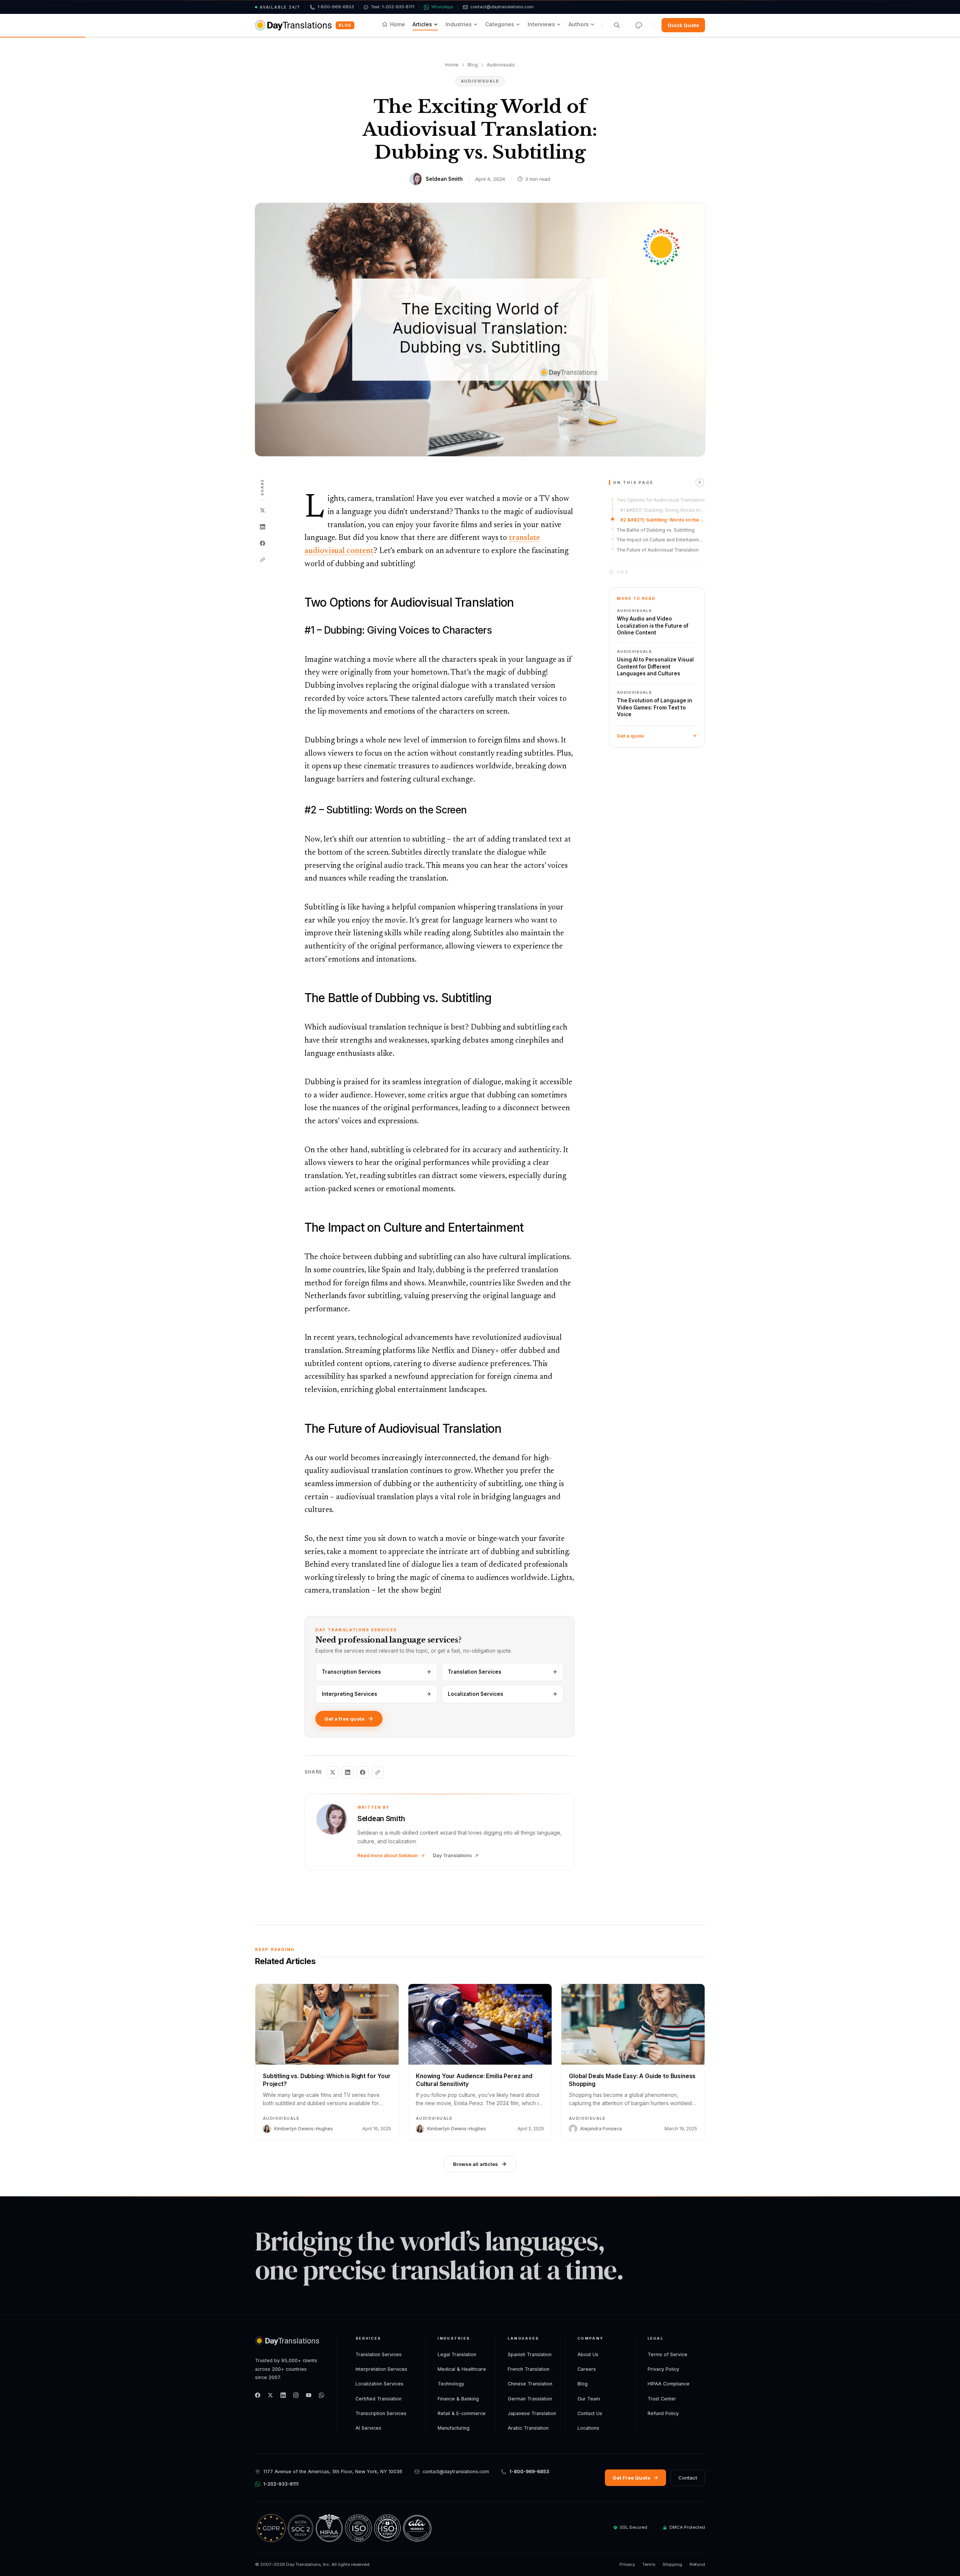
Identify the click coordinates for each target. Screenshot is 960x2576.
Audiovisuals (501, 65)
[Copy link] (262, 560)
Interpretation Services (381, 2369)
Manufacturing (454, 2428)
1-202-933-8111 (281, 2484)
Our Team (589, 2399)
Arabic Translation (528, 2428)
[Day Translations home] (293, 25)
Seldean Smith (444, 179)
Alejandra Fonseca (601, 2129)
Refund (697, 2564)
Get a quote (630, 736)
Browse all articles (475, 2164)
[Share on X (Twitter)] (262, 510)
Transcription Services (351, 1672)
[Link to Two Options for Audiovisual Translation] (298, 603)
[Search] (617, 25)
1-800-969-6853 (529, 2472)
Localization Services (475, 1694)
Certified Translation (379, 2399)
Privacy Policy (663, 2369)
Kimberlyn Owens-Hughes (304, 2129)
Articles (422, 24)
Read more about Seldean (388, 1855)
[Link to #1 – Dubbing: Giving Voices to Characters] (298, 630)
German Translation (530, 2399)
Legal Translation (457, 2354)
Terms (649, 2564)
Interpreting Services (349, 1694)
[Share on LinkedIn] (262, 527)
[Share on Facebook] (262, 543)
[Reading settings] (639, 25)
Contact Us (590, 2413)
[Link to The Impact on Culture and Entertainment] (298, 1228)
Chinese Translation (530, 2384)
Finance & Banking (458, 2399)
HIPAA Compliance (669, 2384)
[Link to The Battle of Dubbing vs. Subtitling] (298, 998)
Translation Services (475, 1672)
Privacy (627, 2564)
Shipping (672, 2564)
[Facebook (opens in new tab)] (258, 2395)
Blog (345, 25)
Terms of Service (667, 2354)
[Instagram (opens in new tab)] (296, 2395)
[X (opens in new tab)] (270, 2395)
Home (397, 24)
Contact (688, 2478)
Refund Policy (663, 2413)
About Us (588, 2354)
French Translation (529, 2369)
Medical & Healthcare (462, 2369)
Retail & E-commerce (462, 2413)
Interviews (541, 24)
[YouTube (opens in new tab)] (309, 2395)
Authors (579, 24)
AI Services (368, 2428)
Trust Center (662, 2399)
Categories (500, 24)
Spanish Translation (530, 2354)
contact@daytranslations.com (456, 2472)
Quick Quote (683, 25)
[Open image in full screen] (480, 330)
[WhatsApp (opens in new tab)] (321, 2395)
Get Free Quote (631, 2478)
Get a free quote (344, 1719)
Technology (451, 2384)
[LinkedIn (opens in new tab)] (283, 2395)
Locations (588, 2428)
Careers (587, 2369)
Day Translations (452, 1855)
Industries (459, 24)
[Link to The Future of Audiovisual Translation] (298, 1429)
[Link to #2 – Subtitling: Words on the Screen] (298, 810)
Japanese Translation (532, 2413)
